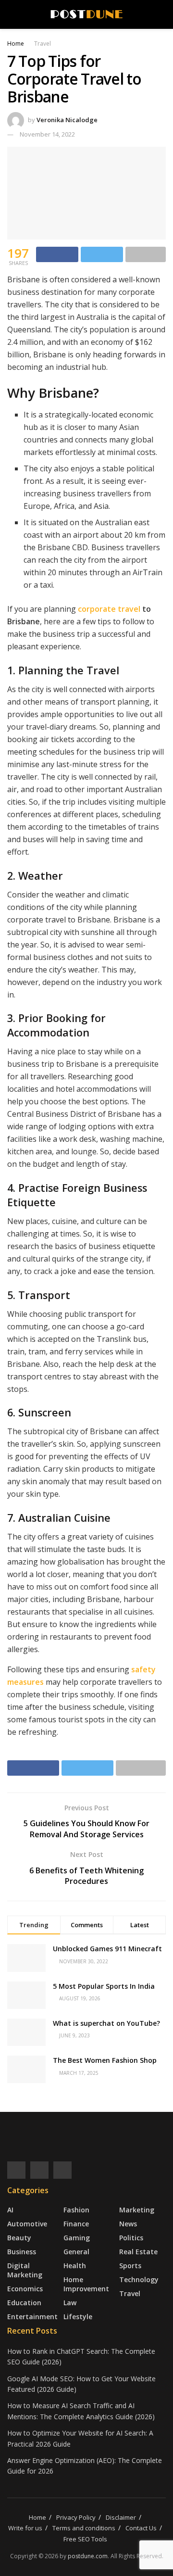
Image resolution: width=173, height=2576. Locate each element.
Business (22, 2252)
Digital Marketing (25, 2270)
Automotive (27, 2224)
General (76, 2252)
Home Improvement (86, 2284)
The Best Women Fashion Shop (105, 2060)
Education (24, 2303)
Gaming (77, 2238)
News (128, 2224)
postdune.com (88, 2556)
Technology (139, 2279)
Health (75, 2266)
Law (70, 2303)
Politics (131, 2238)
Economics (25, 2289)
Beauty (19, 2238)
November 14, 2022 (47, 134)
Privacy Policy (76, 2517)
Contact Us (141, 2528)
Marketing (137, 2210)
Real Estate (138, 2252)
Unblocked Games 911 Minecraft (107, 1949)
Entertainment (32, 2317)
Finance (76, 2224)
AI (10, 2210)
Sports (130, 2266)
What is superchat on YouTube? (106, 2023)
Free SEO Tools (85, 2539)
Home (16, 44)
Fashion (76, 2210)
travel (129, 609)
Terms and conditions (84, 2528)
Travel (43, 44)
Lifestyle (78, 2317)
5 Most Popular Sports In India (104, 1986)
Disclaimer (121, 2517)
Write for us (25, 2528)
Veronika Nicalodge (67, 120)
